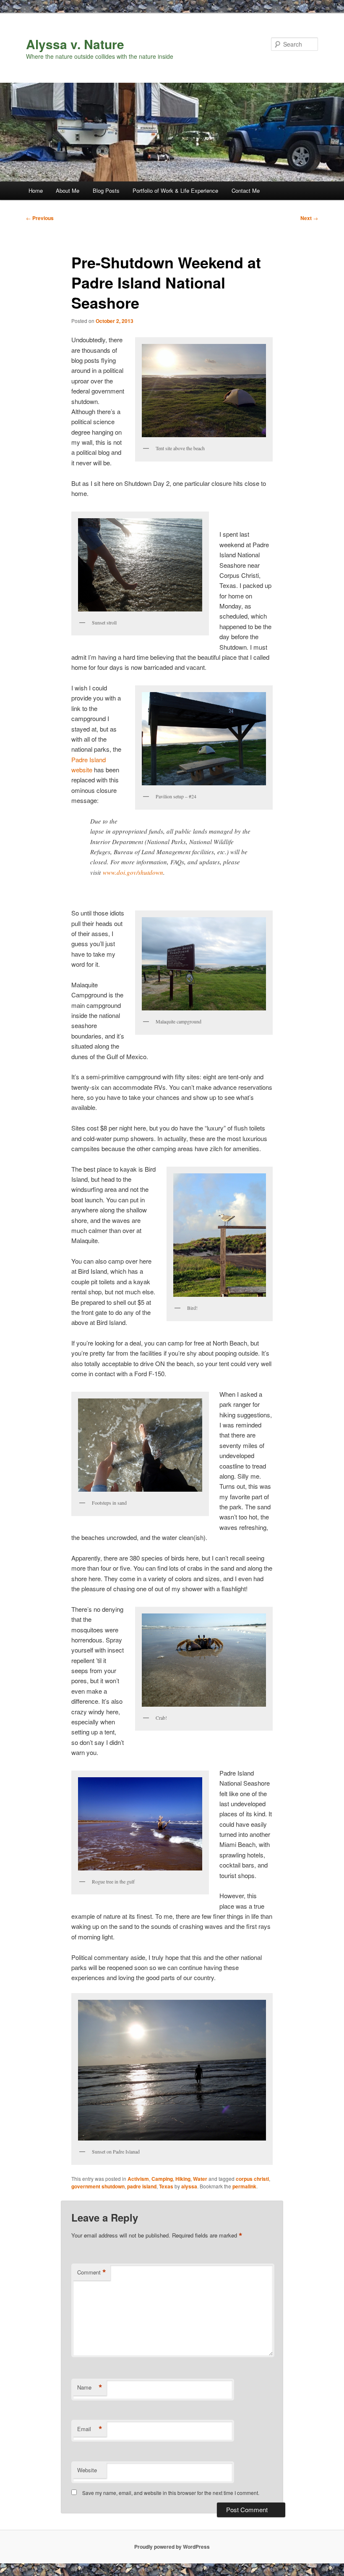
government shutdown (98, 2186)
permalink (244, 2186)
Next (309, 218)
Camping (162, 2179)
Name (90, 2387)
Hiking (183, 2179)
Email (90, 2429)
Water (200, 2179)
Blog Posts (106, 190)
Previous (40, 218)
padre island (142, 2186)
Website (87, 2470)
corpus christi (252, 2179)
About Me (68, 190)
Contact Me (246, 190)
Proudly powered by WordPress (172, 2547)
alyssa (189, 2186)
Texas (166, 2186)
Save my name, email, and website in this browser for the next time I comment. (171, 2493)
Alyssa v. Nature (75, 44)
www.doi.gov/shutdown (133, 872)
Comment (92, 2272)
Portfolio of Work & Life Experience (175, 190)
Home (36, 190)
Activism (138, 2179)
